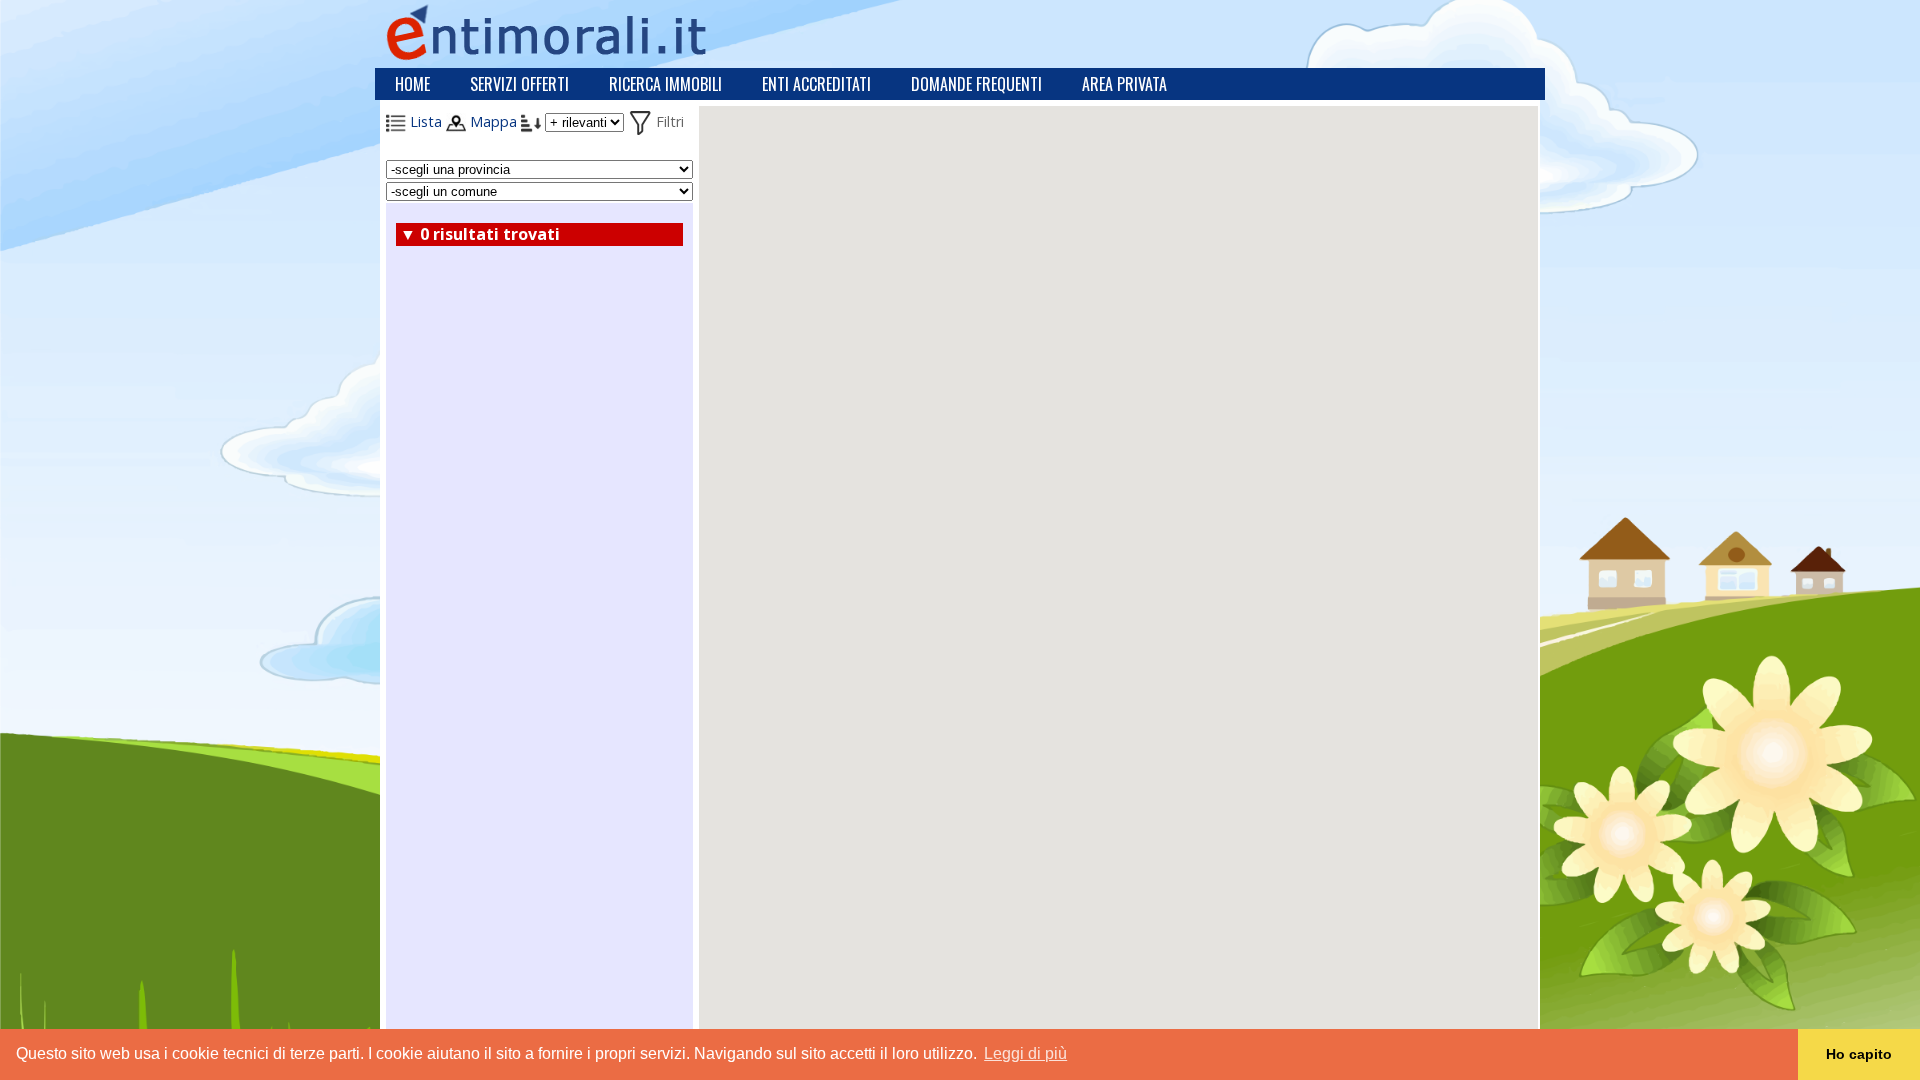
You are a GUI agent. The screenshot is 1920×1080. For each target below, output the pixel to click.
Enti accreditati (816, 84)
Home (412, 84)
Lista (424, 121)
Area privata (1124, 84)
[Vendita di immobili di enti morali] (591, 32)
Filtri (668, 121)
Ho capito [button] (1859, 1054)
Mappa (491, 121)
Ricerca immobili (665, 84)
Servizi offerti (519, 84)
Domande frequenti (976, 84)
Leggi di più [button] (1025, 1053)
